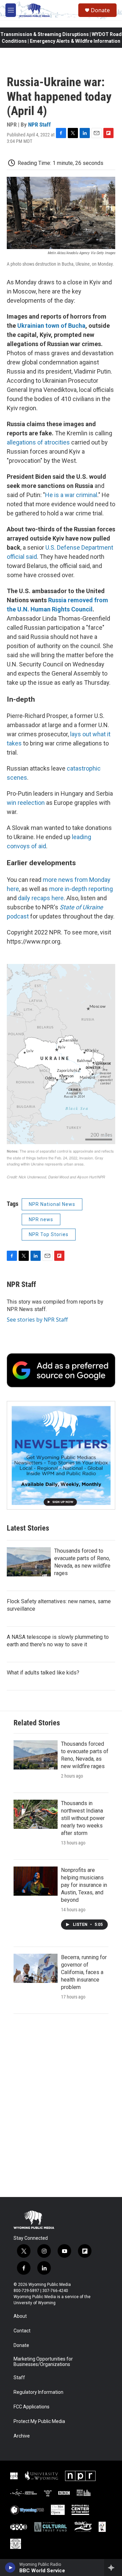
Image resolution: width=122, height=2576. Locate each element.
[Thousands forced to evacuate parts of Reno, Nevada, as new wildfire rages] (29, 1562)
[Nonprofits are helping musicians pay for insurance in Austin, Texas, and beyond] (36, 1881)
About (20, 2316)
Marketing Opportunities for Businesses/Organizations (43, 2362)
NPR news (41, 1219)
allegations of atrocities (38, 442)
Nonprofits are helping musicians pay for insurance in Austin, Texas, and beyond (84, 1885)
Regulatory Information (38, 2392)
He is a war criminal (71, 495)
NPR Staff (39, 125)
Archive (22, 2436)
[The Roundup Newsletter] (61, 1455)
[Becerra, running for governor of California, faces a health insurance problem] (36, 1968)
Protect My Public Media (39, 2421)
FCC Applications (32, 2407)
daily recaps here (41, 898)
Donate (100, 10)
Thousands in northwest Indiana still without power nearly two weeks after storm (83, 1818)
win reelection (26, 803)
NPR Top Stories (49, 1234)
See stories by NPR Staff (37, 1320)
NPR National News (52, 1204)
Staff (19, 2378)
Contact (22, 2331)
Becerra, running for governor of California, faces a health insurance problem (84, 1972)
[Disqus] (61, 2105)
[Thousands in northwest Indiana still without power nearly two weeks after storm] (36, 1814)
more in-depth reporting (81, 889)
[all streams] (113, 2568)
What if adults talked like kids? (43, 1673)
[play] (10, 2568)
